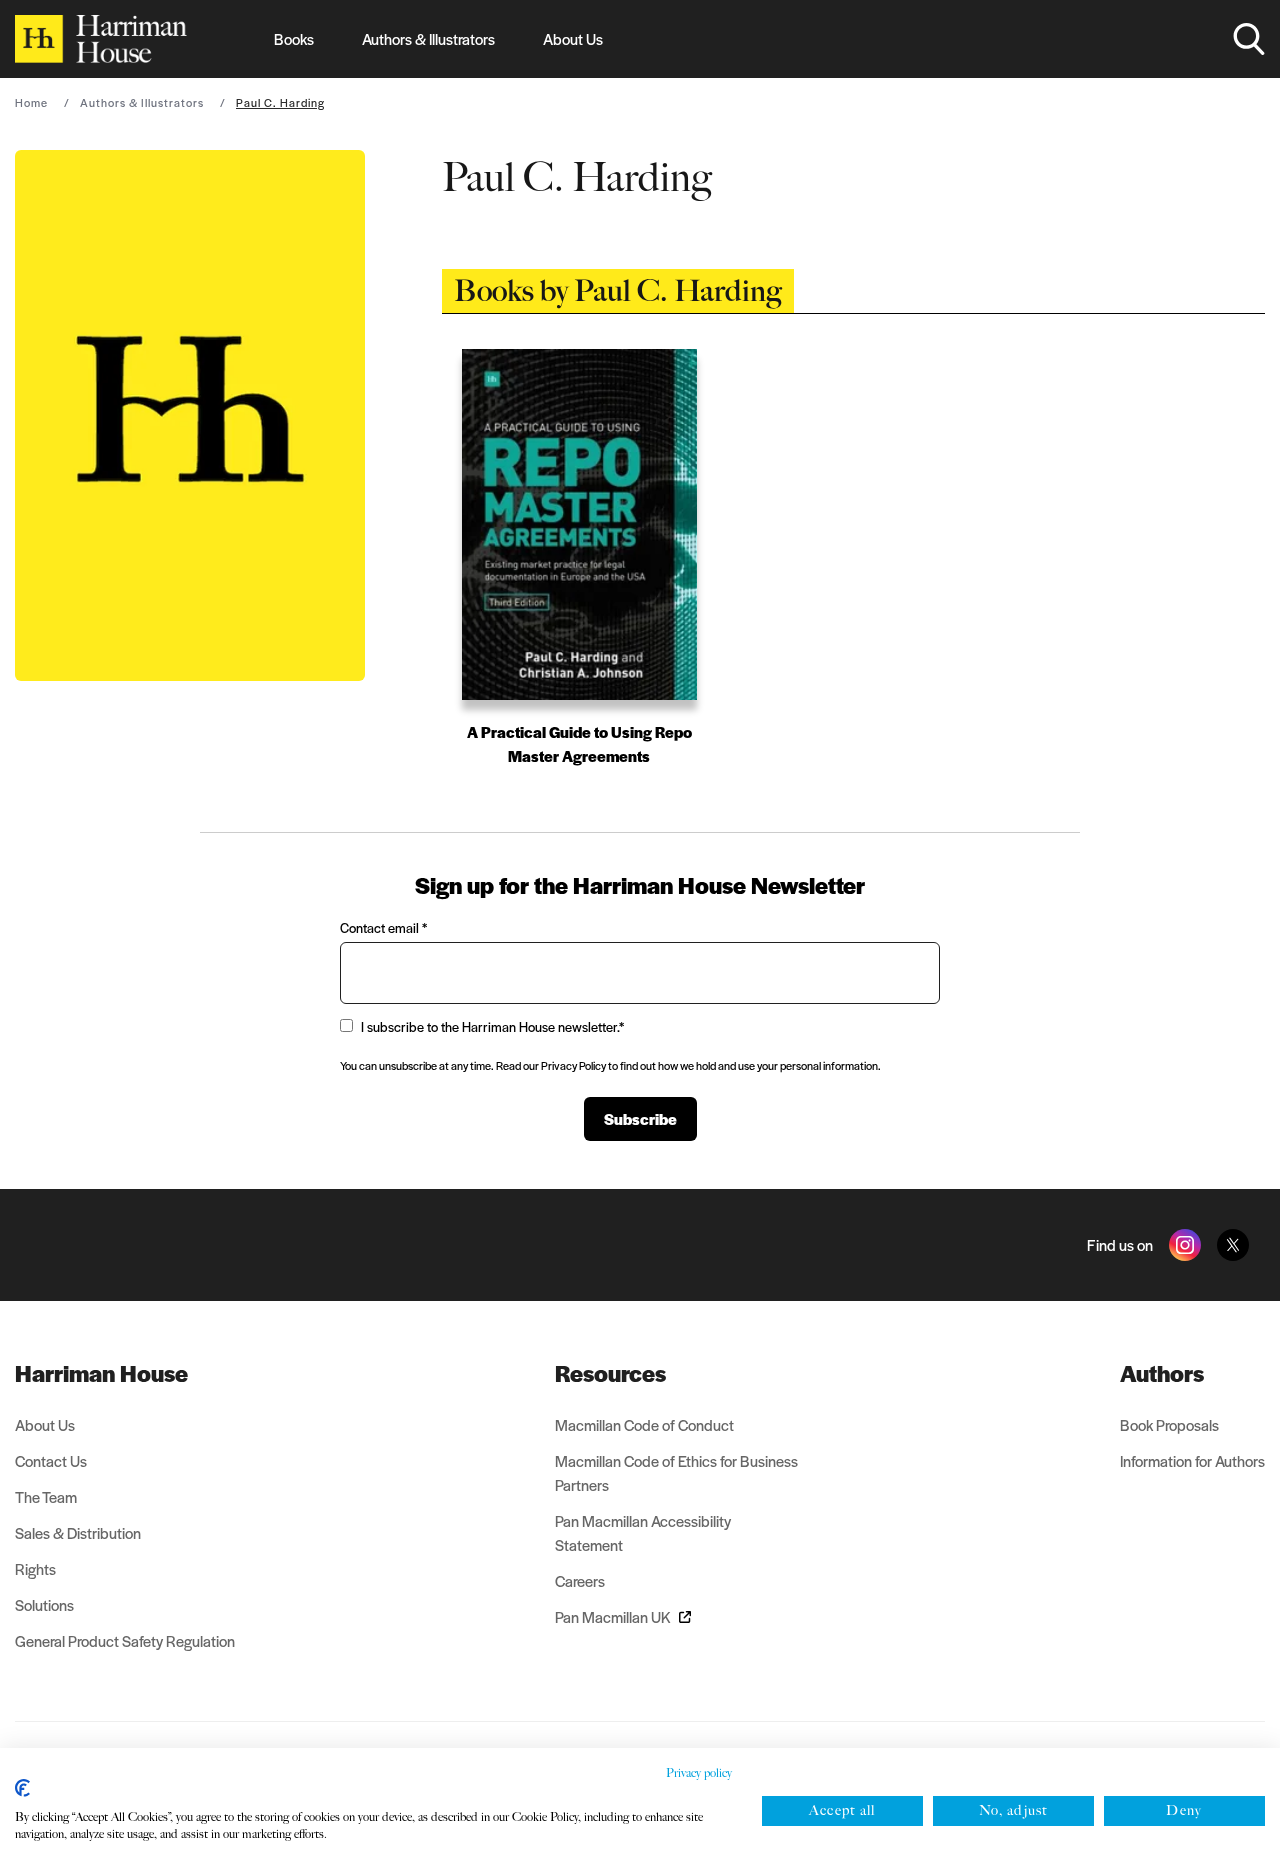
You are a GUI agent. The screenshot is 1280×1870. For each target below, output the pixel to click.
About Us (573, 38)
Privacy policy (699, 1773)
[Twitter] (1233, 1245)
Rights (35, 1568)
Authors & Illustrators (428, 38)
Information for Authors (1192, 1460)
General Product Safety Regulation (125, 1640)
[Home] (101, 39)
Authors (1162, 1373)
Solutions (44, 1604)
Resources (610, 1373)
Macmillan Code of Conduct (644, 1424)
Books (294, 38)
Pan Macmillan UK (613, 1616)
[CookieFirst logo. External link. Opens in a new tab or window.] (22, 1788)
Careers (580, 1580)
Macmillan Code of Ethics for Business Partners (676, 1472)
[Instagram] (1185, 1245)
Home (31, 102)
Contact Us (51, 1460)
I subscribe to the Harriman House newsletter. (492, 1026)
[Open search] (1249, 39)
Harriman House (101, 1373)
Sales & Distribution (78, 1532)
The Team (46, 1496)
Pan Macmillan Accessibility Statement (643, 1532)
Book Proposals (1169, 1424)
